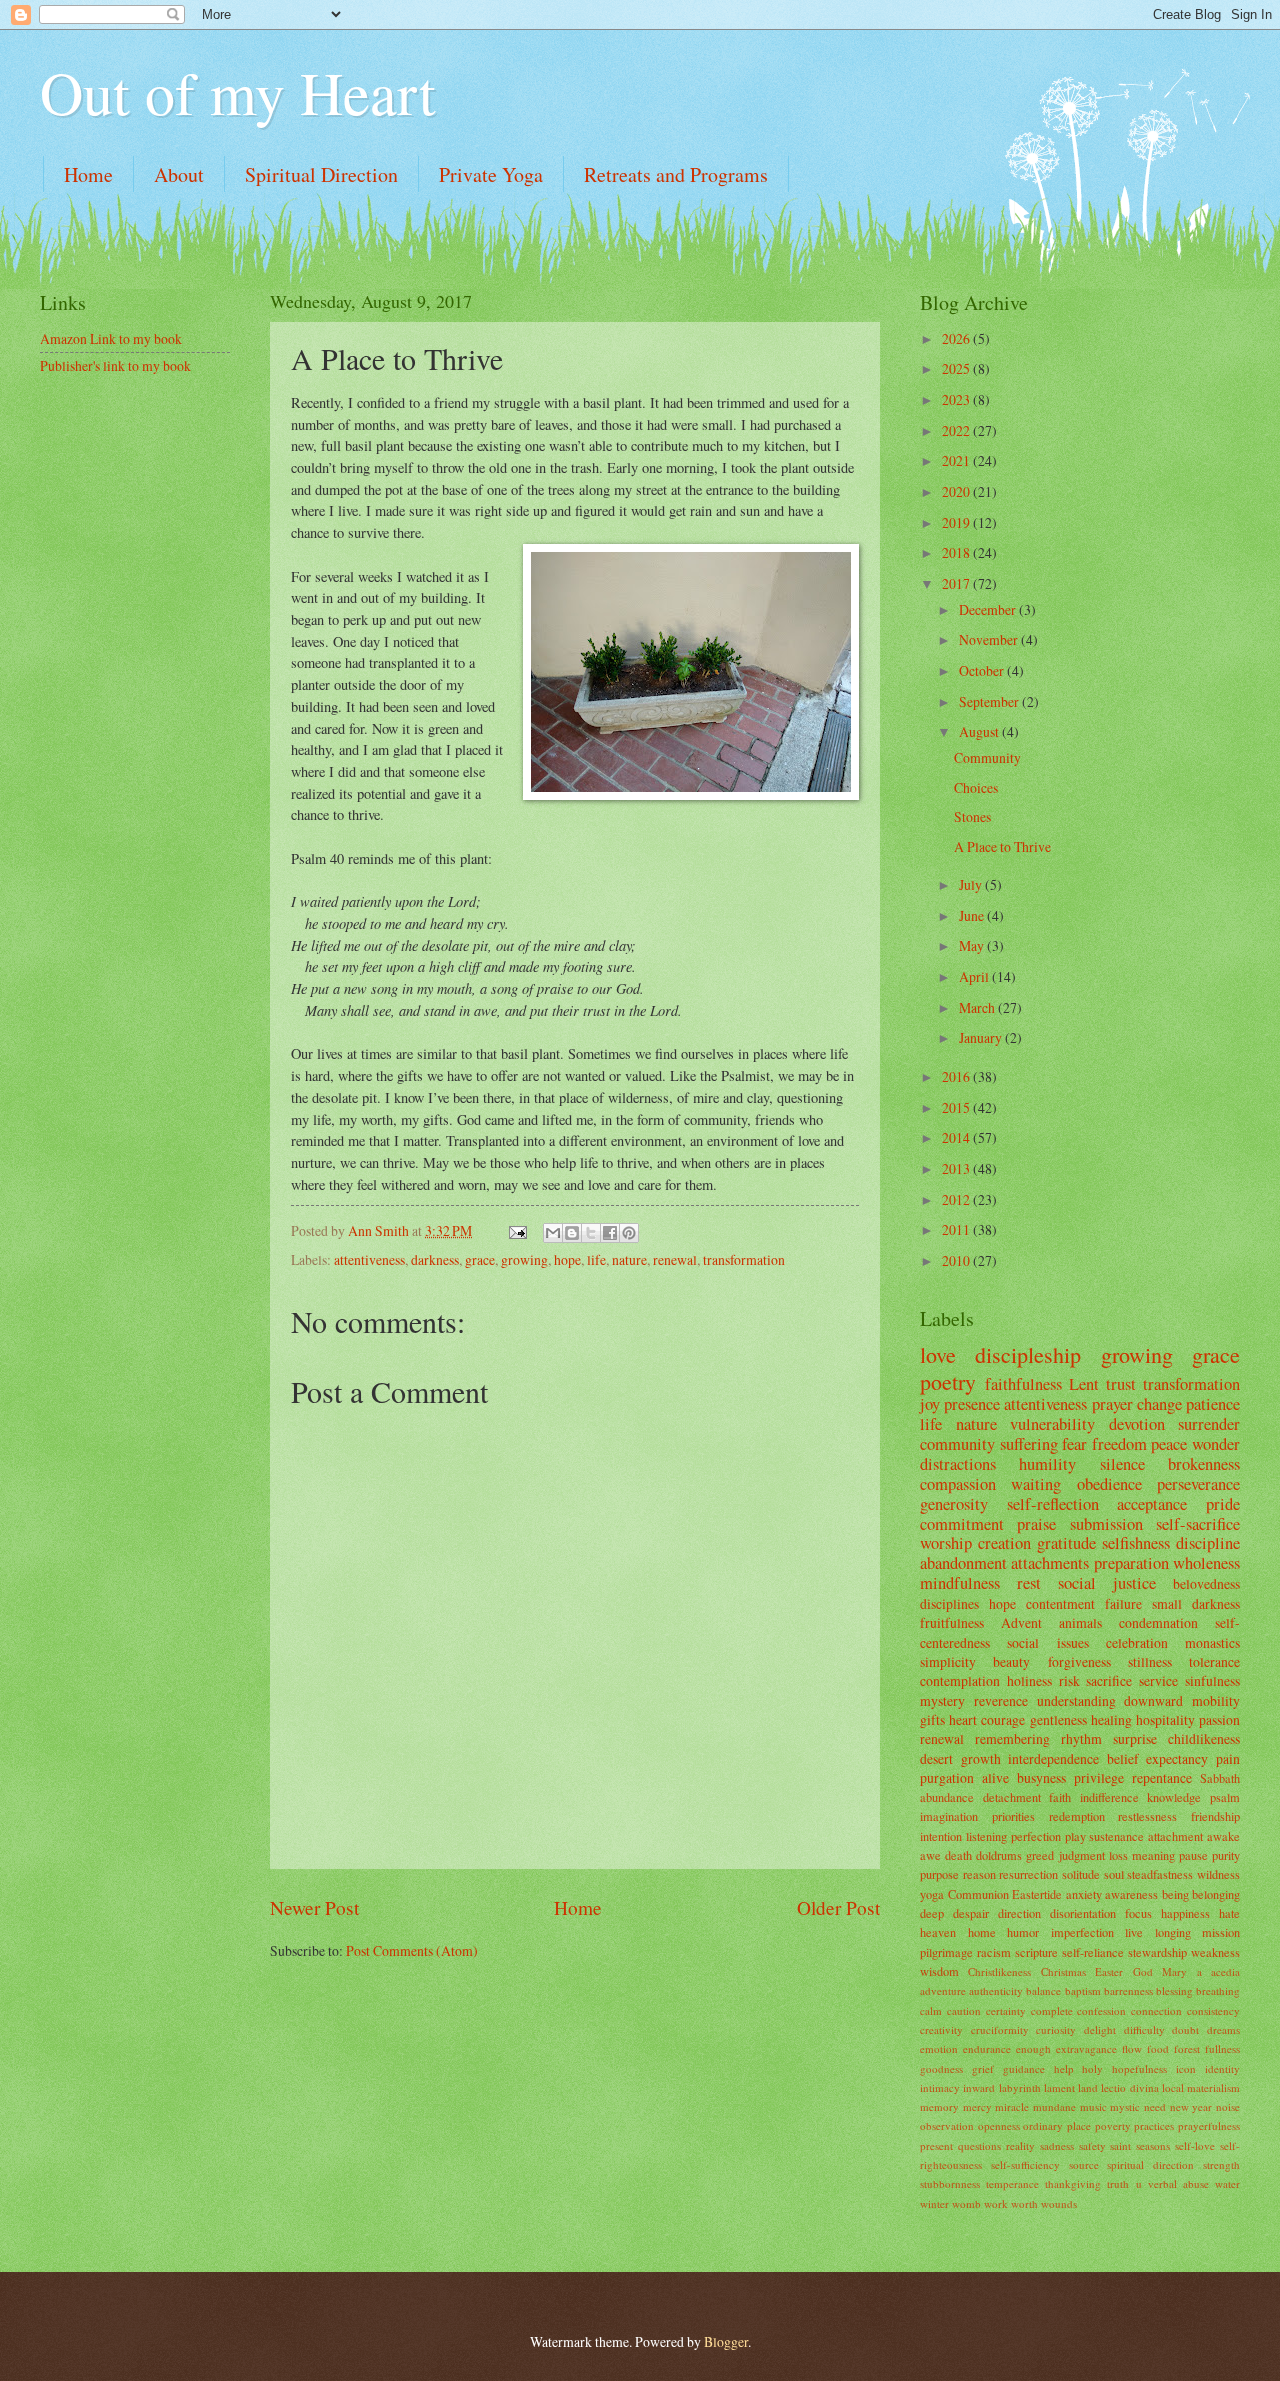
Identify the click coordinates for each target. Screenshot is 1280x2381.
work (996, 2203)
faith (1060, 1797)
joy (930, 1404)
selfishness (1136, 1543)
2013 (957, 1168)
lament (1059, 2087)
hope (567, 1259)
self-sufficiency (1025, 2164)
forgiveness (1079, 1661)
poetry (948, 1381)
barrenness (1128, 1990)
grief (983, 2068)
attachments (1050, 1563)
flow (1132, 2048)
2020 (957, 491)
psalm (1225, 1797)
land (1088, 2087)
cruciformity (1000, 2029)
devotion (1137, 1424)
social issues (1047, 1642)
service (1158, 1680)
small (1167, 1603)
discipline (1208, 1543)
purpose (939, 1874)
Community (987, 757)
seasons (1153, 2145)
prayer (1112, 1404)
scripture (1036, 1952)
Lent (1084, 1384)
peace (1169, 1444)
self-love (1195, 2145)
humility (1047, 1464)
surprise (1135, 1738)
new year (1191, 2106)
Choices (976, 787)
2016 (957, 1076)
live (1134, 1932)
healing (1111, 1719)
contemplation (960, 1680)
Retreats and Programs (676, 174)
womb (966, 2203)
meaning (1153, 1855)
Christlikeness (999, 1971)
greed (1040, 1855)
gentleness (1058, 1719)
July (972, 884)
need (1155, 2106)
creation (1004, 1543)
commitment (962, 1524)
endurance (987, 2048)
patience (1213, 1404)
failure (1123, 1603)
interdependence (1053, 1758)
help (1064, 2068)
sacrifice (1109, 1680)
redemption (1077, 1816)
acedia (1225, 1971)
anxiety (1084, 1894)
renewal (675, 1259)
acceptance (1152, 1504)
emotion (939, 2048)
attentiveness (369, 1259)
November (990, 639)
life (596, 1259)
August (980, 731)
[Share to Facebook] (610, 1233)
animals (1080, 1622)
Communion (978, 1894)
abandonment (963, 1563)
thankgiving (1073, 2183)
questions (979, 2145)
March (978, 1007)
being (1175, 1894)
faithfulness (1023, 1384)
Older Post (838, 1907)
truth (1118, 2183)
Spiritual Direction (321, 174)
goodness (941, 2068)
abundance (947, 1797)
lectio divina (1129, 2087)
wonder (1216, 1444)
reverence (1001, 1700)
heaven (938, 1932)
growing (524, 1259)
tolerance (1214, 1661)
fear (1074, 1444)
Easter (1109, 1971)
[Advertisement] (140, 509)
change (1159, 1404)
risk (1069, 1680)
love (938, 1354)
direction (1019, 1913)
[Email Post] (517, 1230)
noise (1228, 2106)
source (1084, 2164)
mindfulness (960, 1583)
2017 (957, 583)
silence (1122, 1464)
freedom (1119, 1444)
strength (1221, 2164)
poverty (1113, 2125)
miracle (1012, 2106)
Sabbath (1220, 1778)
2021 (957, 460)
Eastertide (1037, 1894)
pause (1193, 1855)
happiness (1185, 1913)
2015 (957, 1107)
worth (1024, 2203)
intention (941, 1836)
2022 (957, 430)
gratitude (1066, 1543)
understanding (1076, 1700)
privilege (1099, 1777)
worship (946, 1543)
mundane (1054, 2106)
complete (1052, 2010)
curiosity (1056, 2029)
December (989, 609)
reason (979, 1874)
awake (1223, 1836)
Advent (1021, 1622)
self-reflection (1053, 1504)
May (973, 945)
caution (964, 2010)
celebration (1137, 1642)
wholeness (1206, 1563)
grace (480, 1259)
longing (1173, 1932)
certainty (1006, 2010)
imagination (949, 1816)
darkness (435, 1259)
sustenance (1116, 1836)
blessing (1174, 1990)
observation (947, 2125)
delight (1100, 2029)
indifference (1109, 1797)
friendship (1215, 1816)
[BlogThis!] (572, 1233)
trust (1121, 1384)
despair (971, 1913)
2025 (957, 368)
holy (1092, 2068)
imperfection (1082, 1932)
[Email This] (553, 1233)
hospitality (1165, 1719)
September (990, 701)
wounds (1059, 2203)
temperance (1012, 2183)
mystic (1125, 2106)
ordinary (1043, 2125)
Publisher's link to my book (115, 365)
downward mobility (1182, 1700)
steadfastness (1160, 1874)
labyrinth (1020, 2087)
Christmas (1063, 1971)
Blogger (726, 2341)
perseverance (1198, 1484)
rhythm (1081, 1738)
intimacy (940, 2087)
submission (1106, 1524)
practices (1154, 2125)
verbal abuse (1178, 2183)
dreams (1223, 2029)
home (982, 1932)
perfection (1036, 1836)
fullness (1222, 2048)
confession (1101, 2010)
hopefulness (1139, 2068)
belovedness (1206, 1583)
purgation (947, 1777)
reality (1020, 2145)
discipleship (1028, 1354)
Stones (972, 816)
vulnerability (1052, 1424)
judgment (1082, 1855)
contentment (1060, 1603)
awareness (1131, 1894)
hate (1229, 1913)
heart (963, 1719)
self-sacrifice (1198, 1524)
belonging (1216, 1894)
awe (930, 1855)
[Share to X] (591, 1233)
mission (1221, 1932)
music (1093, 2106)
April (975, 976)
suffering (1029, 1444)
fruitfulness (952, 1622)
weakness (1215, 1952)
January (982, 1037)
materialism (1213, 2087)
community (957, 1444)
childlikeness (1204, 1738)
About (179, 174)
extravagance (1086, 2048)
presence (972, 1404)
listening (986, 1836)
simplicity (948, 1661)
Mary (1174, 1971)
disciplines (949, 1603)
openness (999, 2125)
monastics (1212, 1642)
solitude (1081, 1874)
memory (939, 2106)
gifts (932, 1719)
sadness (1057, 2145)
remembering (1012, 1738)
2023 (957, 399)
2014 (957, 1137)
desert (936, 1758)
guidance (1024, 2068)
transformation (744, 1259)
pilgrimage (946, 1952)
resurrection (1028, 1874)
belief (1123, 1758)
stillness (1150, 1661)
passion (1219, 1719)
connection (1156, 2010)
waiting (1036, 1484)
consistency (1213, 2010)
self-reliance (1093, 1952)
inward (979, 2087)
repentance (1162, 1777)
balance (1043, 1990)
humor (1023, 1932)
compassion (958, 1484)
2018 (957, 552)
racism (994, 1952)
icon (1186, 2068)
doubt (1185, 2029)
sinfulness (1212, 1680)
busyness (1041, 1777)
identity (1222, 2068)
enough (1033, 2048)
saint (1120, 2145)
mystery (942, 1700)
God (1143, 1971)
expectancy (1177, 1758)
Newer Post (314, 1907)
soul (1114, 1874)
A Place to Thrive (1002, 846)
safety (1092, 2145)
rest (1029, 1583)
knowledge (1174, 1797)
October (983, 670)
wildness (1218, 1874)
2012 (957, 1199)
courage (1003, 1719)
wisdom (939, 1971)
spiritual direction (1150, 2164)
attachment (1175, 1836)
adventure (943, 1990)
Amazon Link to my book (111, 338)
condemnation (1158, 1622)
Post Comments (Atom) (412, 1950)
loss (1118, 1855)
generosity (954, 1504)
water (1227, 2183)
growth (981, 1758)
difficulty (1144, 2029)
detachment (1012, 1797)
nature (629, 1259)
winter (934, 2203)
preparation (1131, 1563)
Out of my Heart (238, 92)
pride (1223, 1504)
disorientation (1083, 1913)
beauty (1011, 1661)
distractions (958, 1464)
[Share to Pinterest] (629, 1233)
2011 (957, 1229)
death (958, 1855)
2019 (957, 522)
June (973, 915)
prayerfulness (1209, 2125)
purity (1226, 1855)
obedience (1109, 1484)
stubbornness (950, 2183)
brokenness (1204, 1464)
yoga (932, 1894)
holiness (1029, 1680)
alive (995, 1777)
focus (1138, 1913)
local (1173, 2087)
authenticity (996, 1990)
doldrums (999, 1855)
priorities (1013, 1816)
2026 (957, 338)
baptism (1083, 1990)
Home (88, 174)
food (1158, 2048)
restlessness (1147, 1816)
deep (932, 1913)
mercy (977, 2106)
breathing (1218, 1990)
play (1075, 1836)
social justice (1107, 1583)
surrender (1209, 1424)
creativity (941, 2029)
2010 (957, 1260)
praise (1036, 1524)
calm (931, 2010)
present (936, 2145)
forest (1187, 2048)
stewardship (1157, 1952)
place (1079, 2125)
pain (1228, 1758)
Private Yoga (491, 174)
